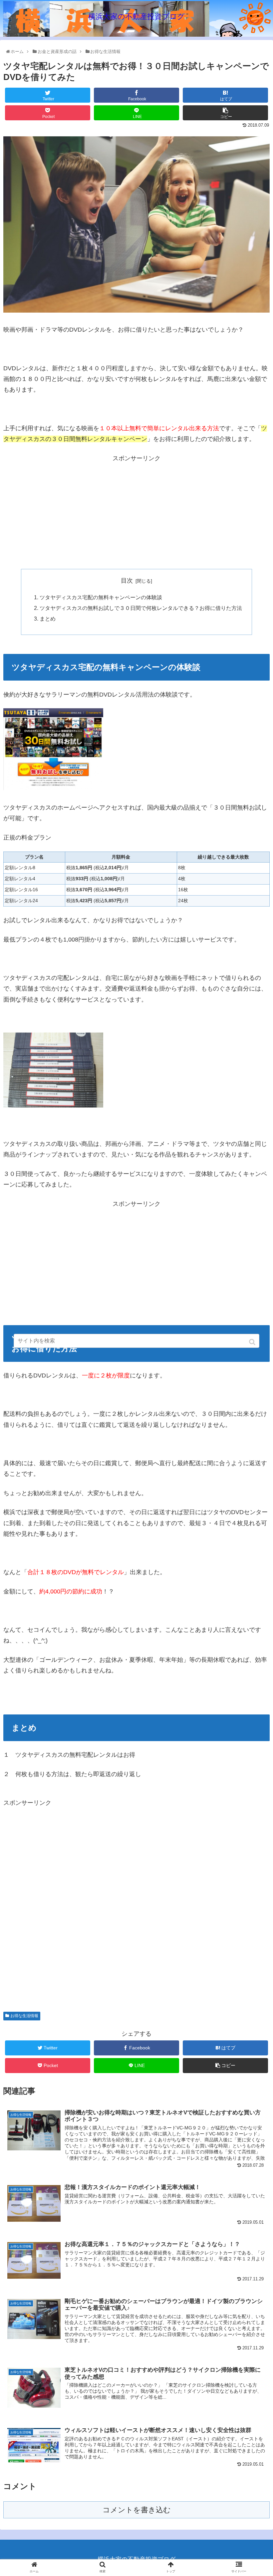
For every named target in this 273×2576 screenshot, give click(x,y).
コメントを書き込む (137, 2510)
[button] (253, 1342)
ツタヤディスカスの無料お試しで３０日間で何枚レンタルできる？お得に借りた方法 (141, 608)
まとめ (48, 619)
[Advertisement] (136, 510)
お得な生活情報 (24, 2016)
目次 (127, 581)
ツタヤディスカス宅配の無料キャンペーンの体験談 (101, 597)
